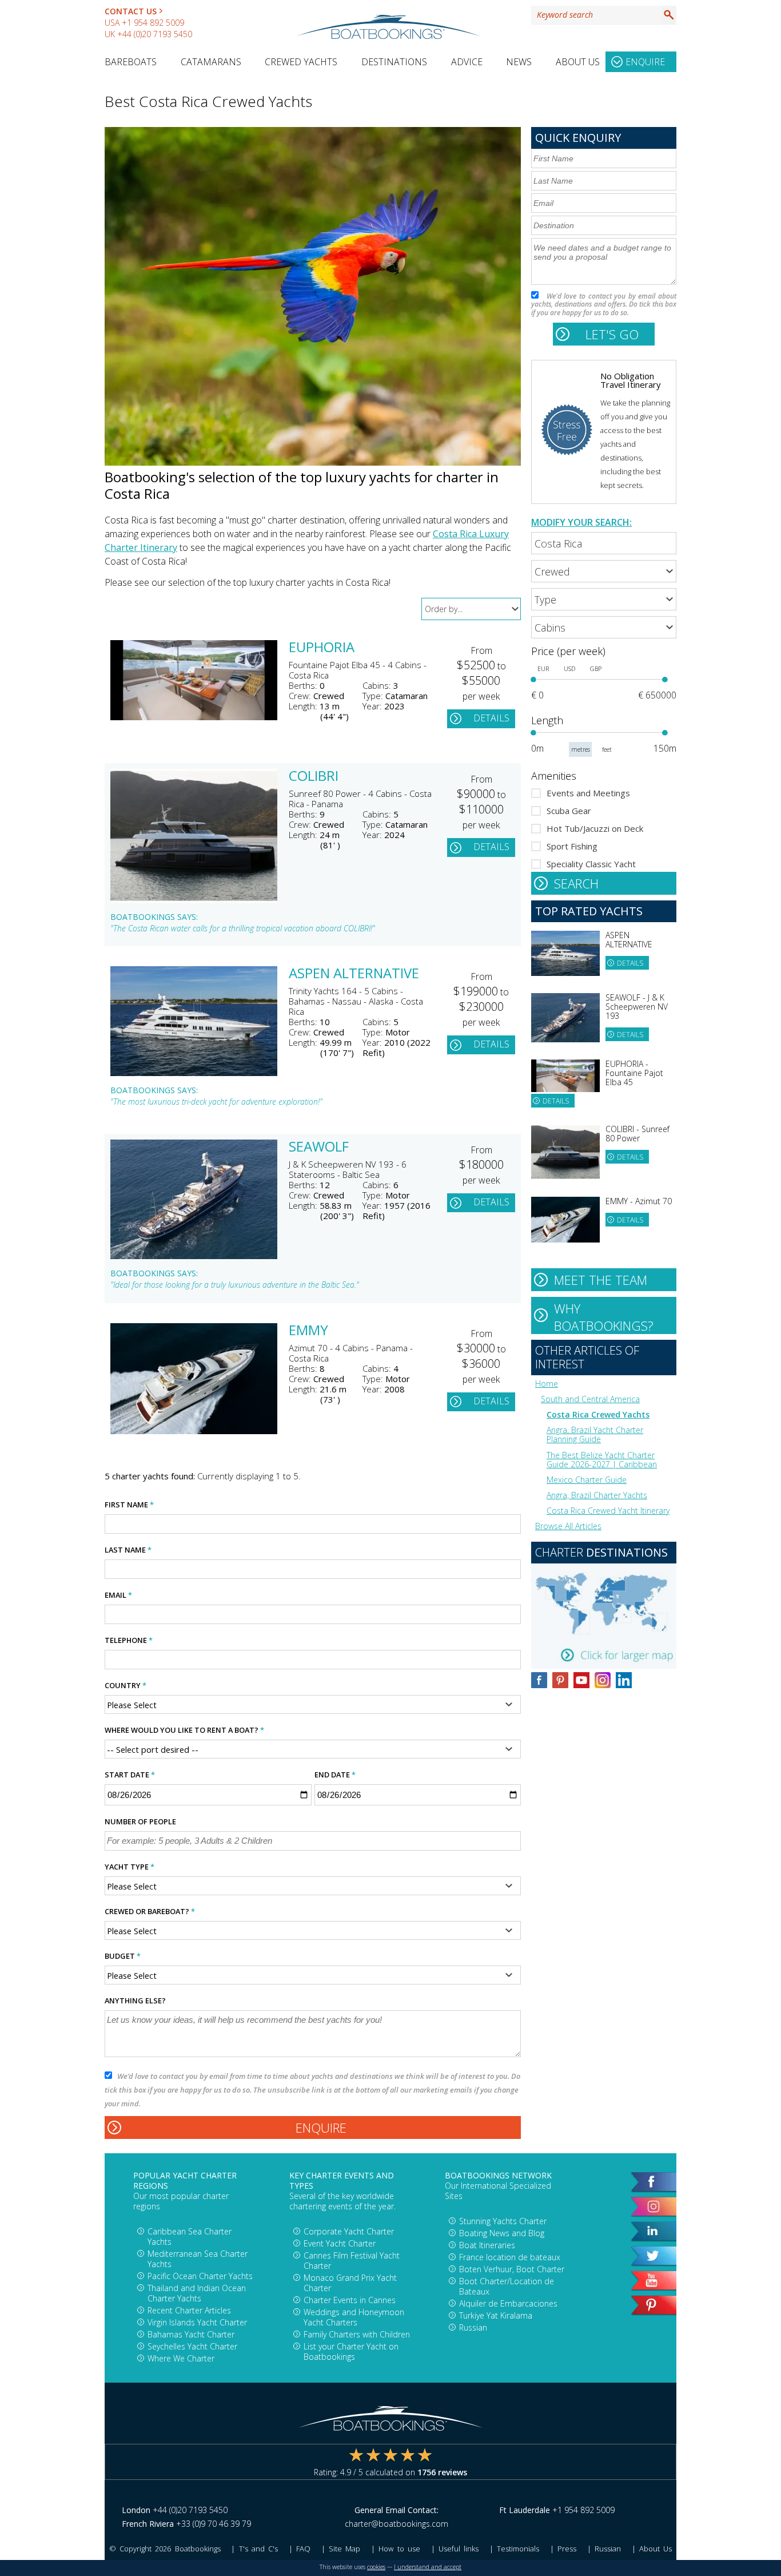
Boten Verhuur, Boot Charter (512, 2269)
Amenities (554, 776)
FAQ (303, 2549)
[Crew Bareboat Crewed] (604, 571)
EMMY (308, 1331)
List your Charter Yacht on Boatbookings (351, 2351)
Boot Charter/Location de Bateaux (507, 2286)
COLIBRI (314, 777)
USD (569, 669)
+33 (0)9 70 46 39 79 (214, 2524)
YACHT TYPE (129, 1867)
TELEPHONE (129, 1640)
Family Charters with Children (357, 2334)
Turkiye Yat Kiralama (496, 2315)
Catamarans (211, 62)
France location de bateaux (510, 2257)
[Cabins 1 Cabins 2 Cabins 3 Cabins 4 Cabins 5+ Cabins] (604, 627)
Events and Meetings (588, 793)
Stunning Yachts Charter (503, 2221)
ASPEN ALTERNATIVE (354, 974)
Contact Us (131, 11)
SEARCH (576, 883)
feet (607, 749)
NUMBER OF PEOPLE (140, 1821)
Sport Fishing (572, 846)
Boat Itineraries (487, 2245)
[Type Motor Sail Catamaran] (604, 599)
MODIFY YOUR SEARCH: (581, 522)
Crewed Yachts (301, 62)
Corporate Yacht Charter (349, 2231)
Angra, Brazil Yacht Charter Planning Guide (595, 1434)
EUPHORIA (322, 648)
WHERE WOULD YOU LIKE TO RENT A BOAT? (184, 1730)
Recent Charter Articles (189, 2310)
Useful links (459, 2549)
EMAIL (118, 1595)
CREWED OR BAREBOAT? (150, 1911)
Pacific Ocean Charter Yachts (200, 2276)
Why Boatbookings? (604, 1317)
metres (581, 749)
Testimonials (518, 2549)
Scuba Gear (569, 811)
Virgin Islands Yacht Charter (197, 2322)
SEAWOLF (319, 1148)
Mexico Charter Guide (587, 1480)
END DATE (335, 1775)
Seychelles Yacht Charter (192, 2346)
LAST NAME (128, 1550)
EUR (543, 669)
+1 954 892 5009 (153, 23)
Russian (473, 2327)
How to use (399, 2549)
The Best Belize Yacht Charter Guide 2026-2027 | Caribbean (602, 1460)
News (519, 62)
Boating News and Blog (502, 2233)
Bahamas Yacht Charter (191, 2334)
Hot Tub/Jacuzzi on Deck (595, 828)
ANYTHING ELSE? (135, 2001)
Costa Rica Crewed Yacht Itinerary (608, 1511)
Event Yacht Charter (340, 2243)
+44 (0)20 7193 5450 (155, 34)
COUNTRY (125, 1685)
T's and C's (258, 2549)
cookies (376, 2567)
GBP (596, 669)
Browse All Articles (568, 1526)
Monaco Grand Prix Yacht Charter (350, 2283)
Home (547, 1384)
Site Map (344, 2549)
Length (547, 720)
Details (491, 718)
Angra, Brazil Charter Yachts (597, 1495)
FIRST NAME (129, 1505)
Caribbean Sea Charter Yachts (190, 2236)
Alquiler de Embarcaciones (508, 2303)
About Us (578, 62)
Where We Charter (181, 2358)
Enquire (645, 62)
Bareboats (131, 62)
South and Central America (590, 1399)
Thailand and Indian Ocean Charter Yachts (197, 2293)
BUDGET (123, 1956)
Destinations (394, 62)
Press (567, 2549)
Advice (467, 62)
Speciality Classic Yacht (591, 864)
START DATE (130, 1775)
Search (669, 15)
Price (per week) (568, 651)
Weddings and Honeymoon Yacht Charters (354, 2317)
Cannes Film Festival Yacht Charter (352, 2261)
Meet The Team (601, 1280)
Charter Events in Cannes (350, 2300)
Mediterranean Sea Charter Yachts (198, 2259)
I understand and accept (428, 2567)
